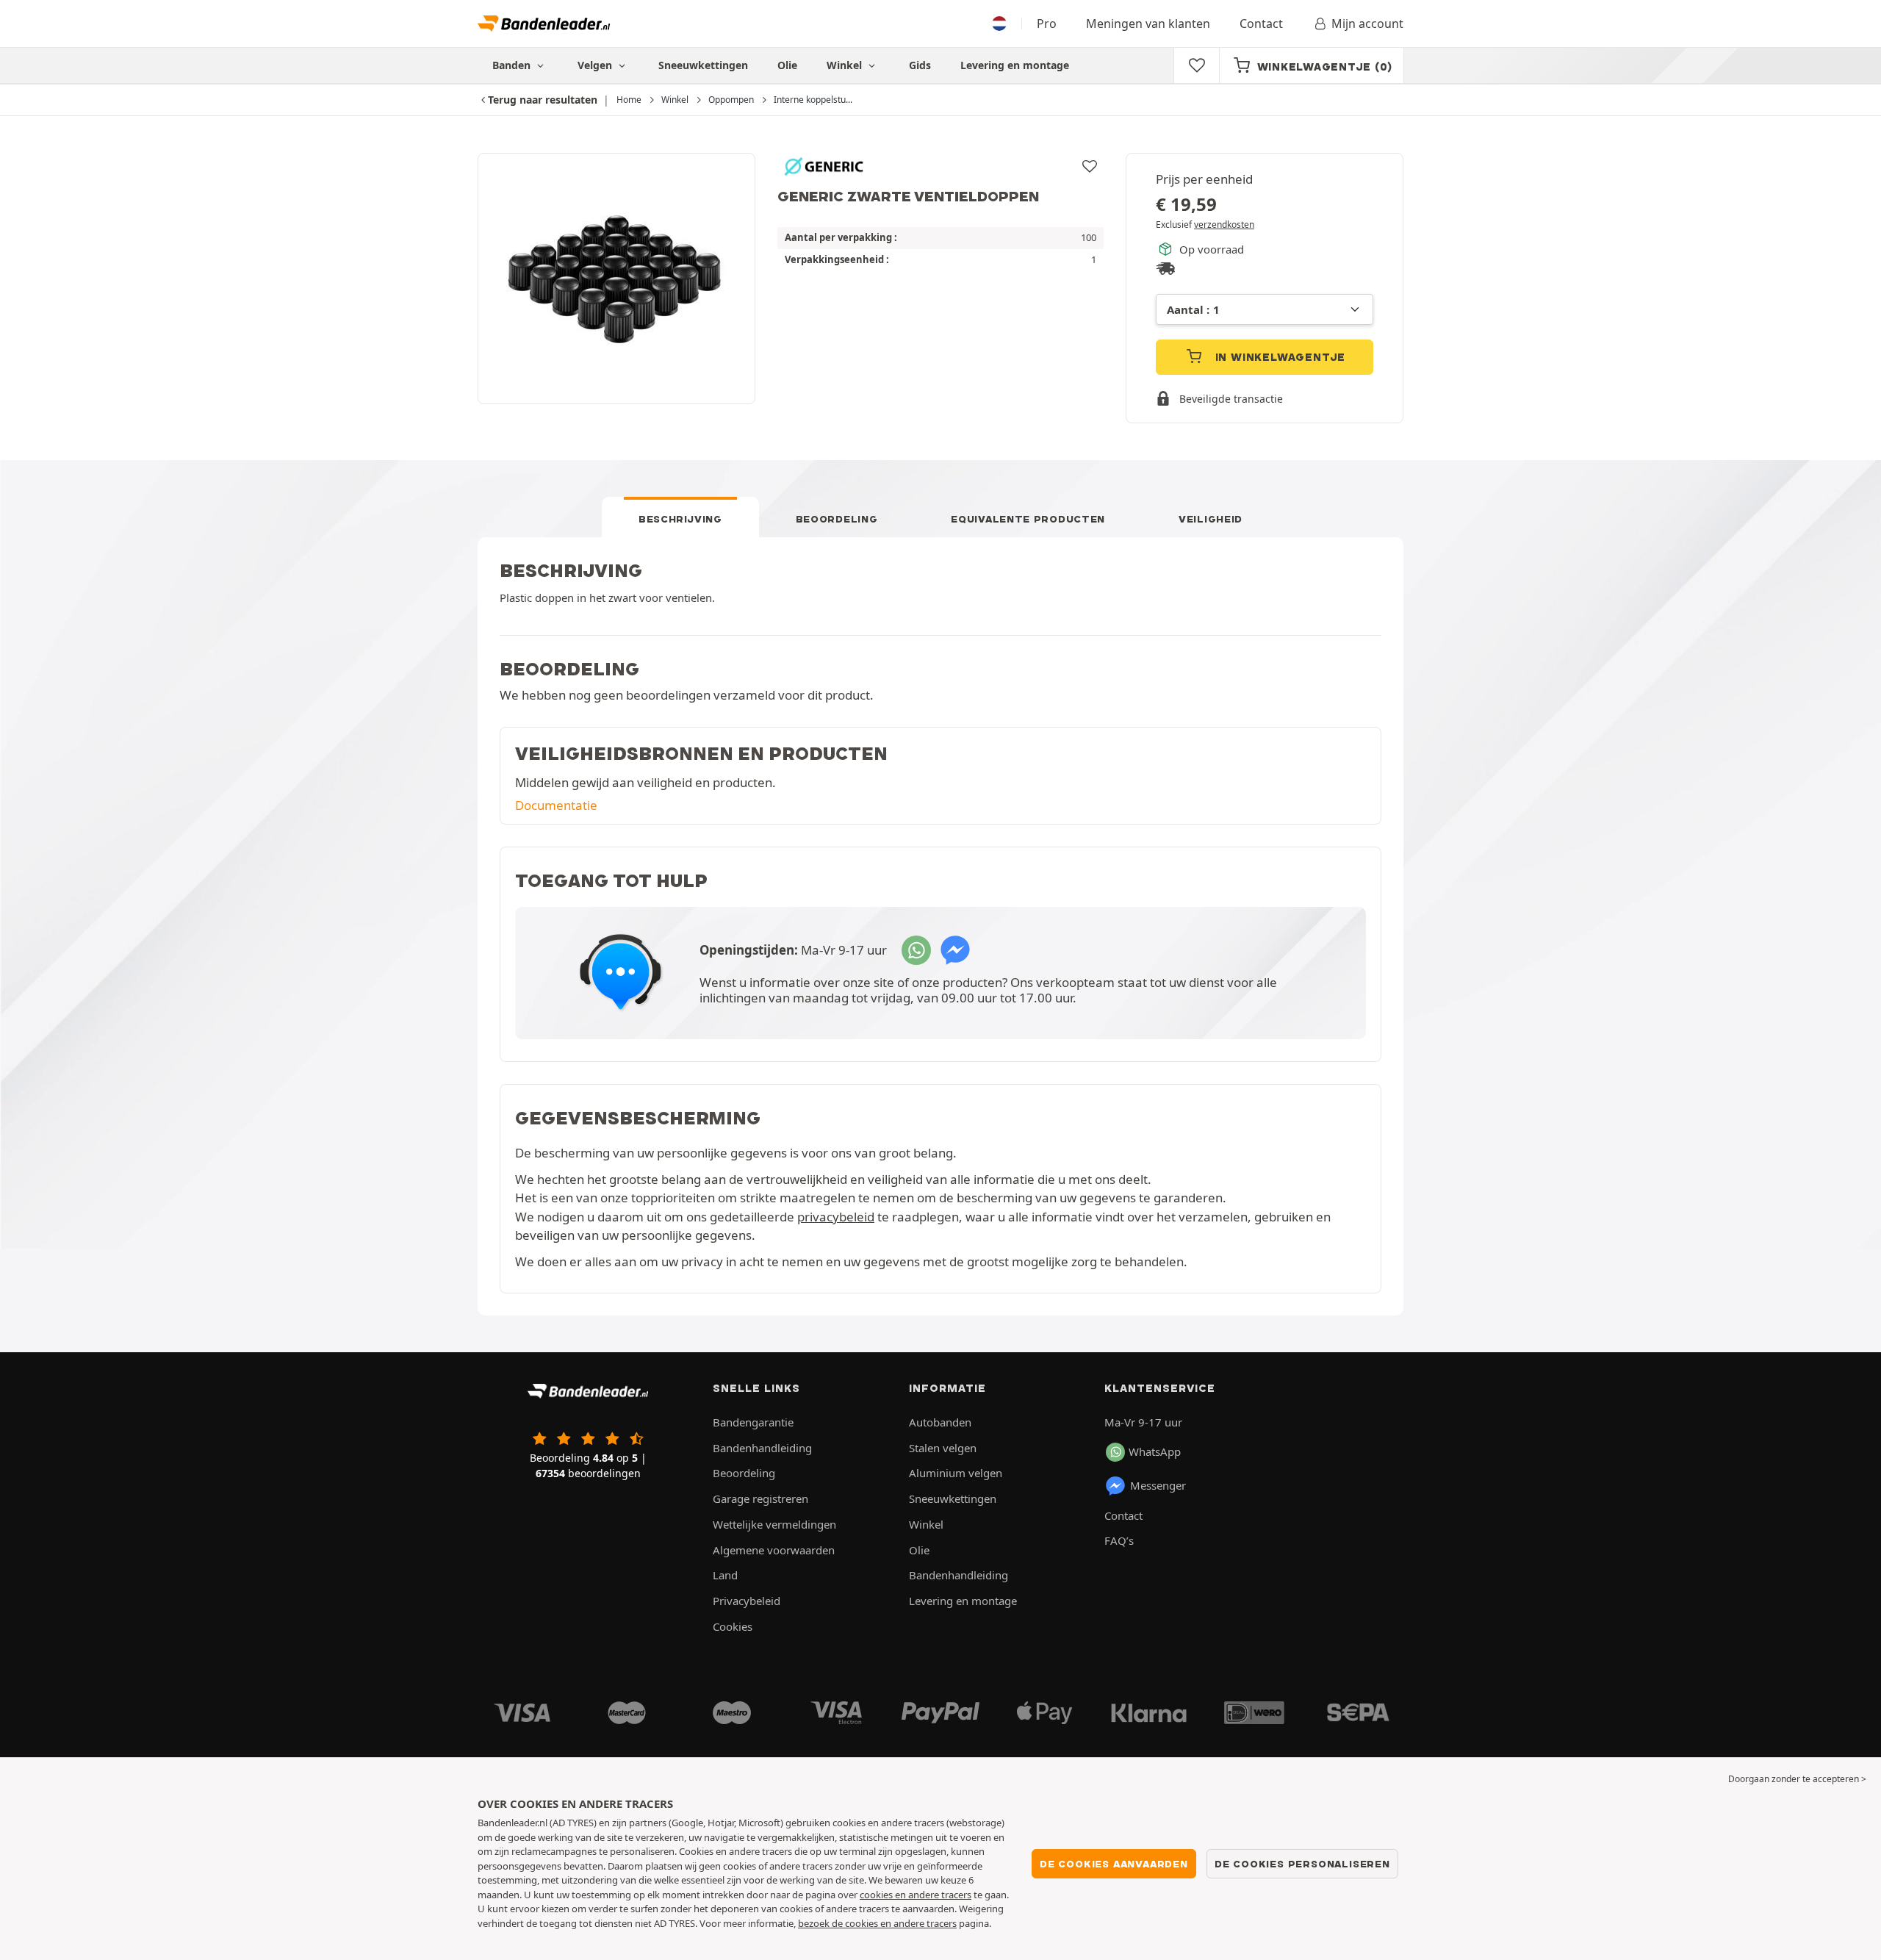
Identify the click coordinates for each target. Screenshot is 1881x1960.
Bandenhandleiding (762, 1448)
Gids (920, 65)
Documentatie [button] (556, 805)
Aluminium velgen (956, 1473)
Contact (1261, 24)
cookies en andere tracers (916, 1895)
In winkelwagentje (1278, 357)
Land (725, 1575)
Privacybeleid (747, 1601)
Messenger (1158, 1485)
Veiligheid (1211, 519)
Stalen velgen (943, 1448)
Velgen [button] (596, 65)
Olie (787, 65)
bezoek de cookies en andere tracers (877, 1923)
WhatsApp (1155, 1451)
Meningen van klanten (1148, 24)
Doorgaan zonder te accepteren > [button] (1797, 1779)
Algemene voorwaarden (774, 1550)
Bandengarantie (753, 1422)
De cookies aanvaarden (1114, 1864)
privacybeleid (836, 1217)
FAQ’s (1119, 1540)
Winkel (846, 65)
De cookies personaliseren (1302, 1864)
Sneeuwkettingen (703, 65)
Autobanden (940, 1422)
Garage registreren (760, 1498)
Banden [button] (513, 65)
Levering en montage (1015, 65)
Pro (1047, 24)
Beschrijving (680, 519)
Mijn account (1367, 24)
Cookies (733, 1626)
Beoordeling (837, 519)
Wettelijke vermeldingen (774, 1524)
